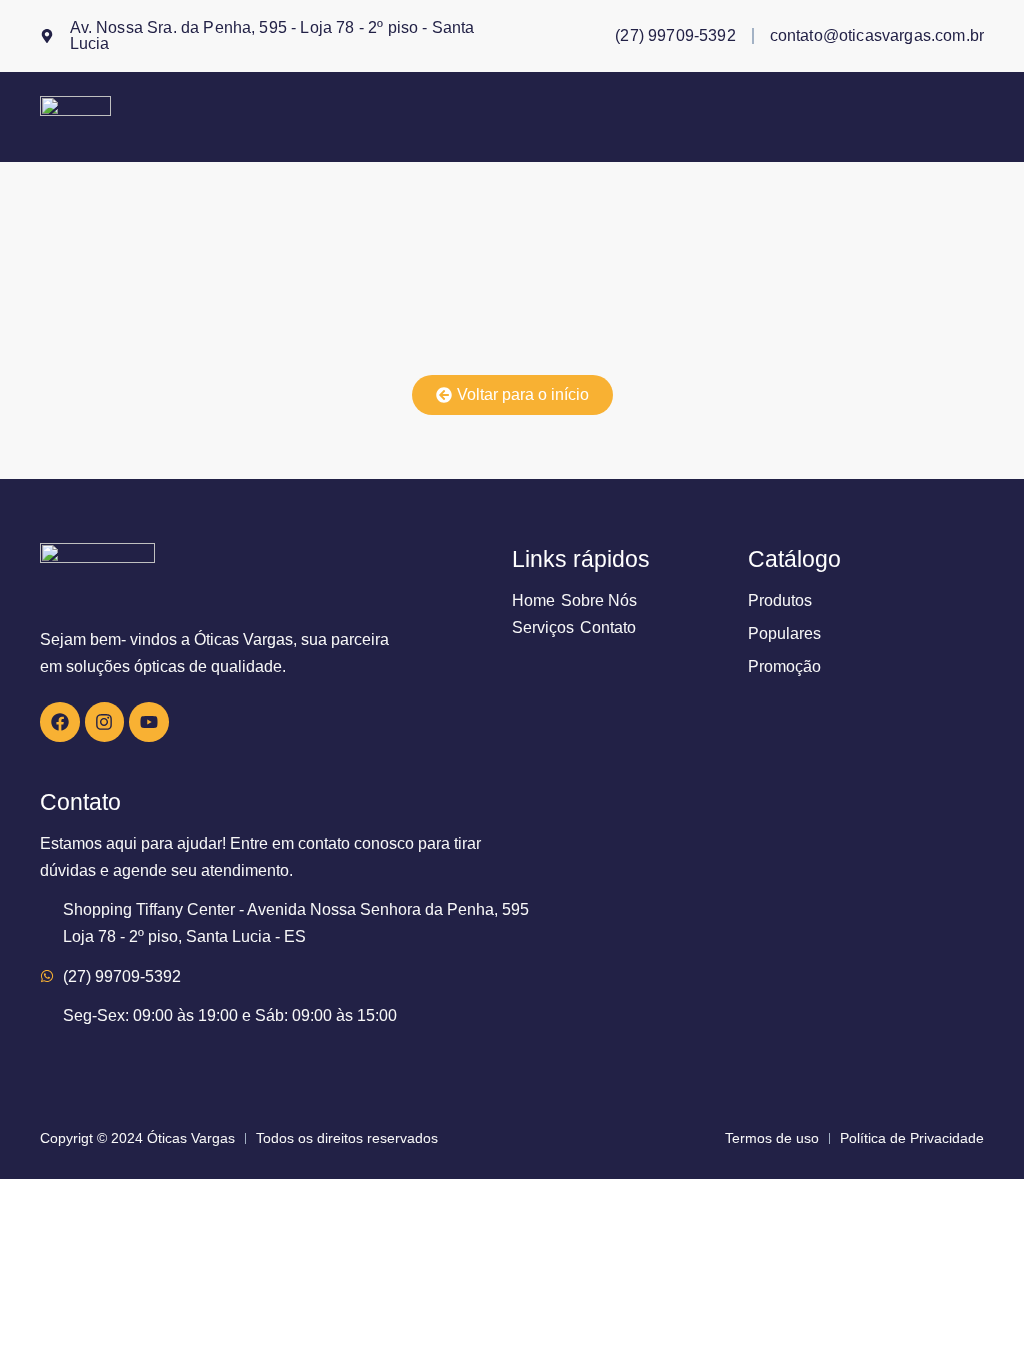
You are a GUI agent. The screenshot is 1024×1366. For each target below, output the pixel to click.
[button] (976, 117)
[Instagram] (105, 722)
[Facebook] (60, 722)
